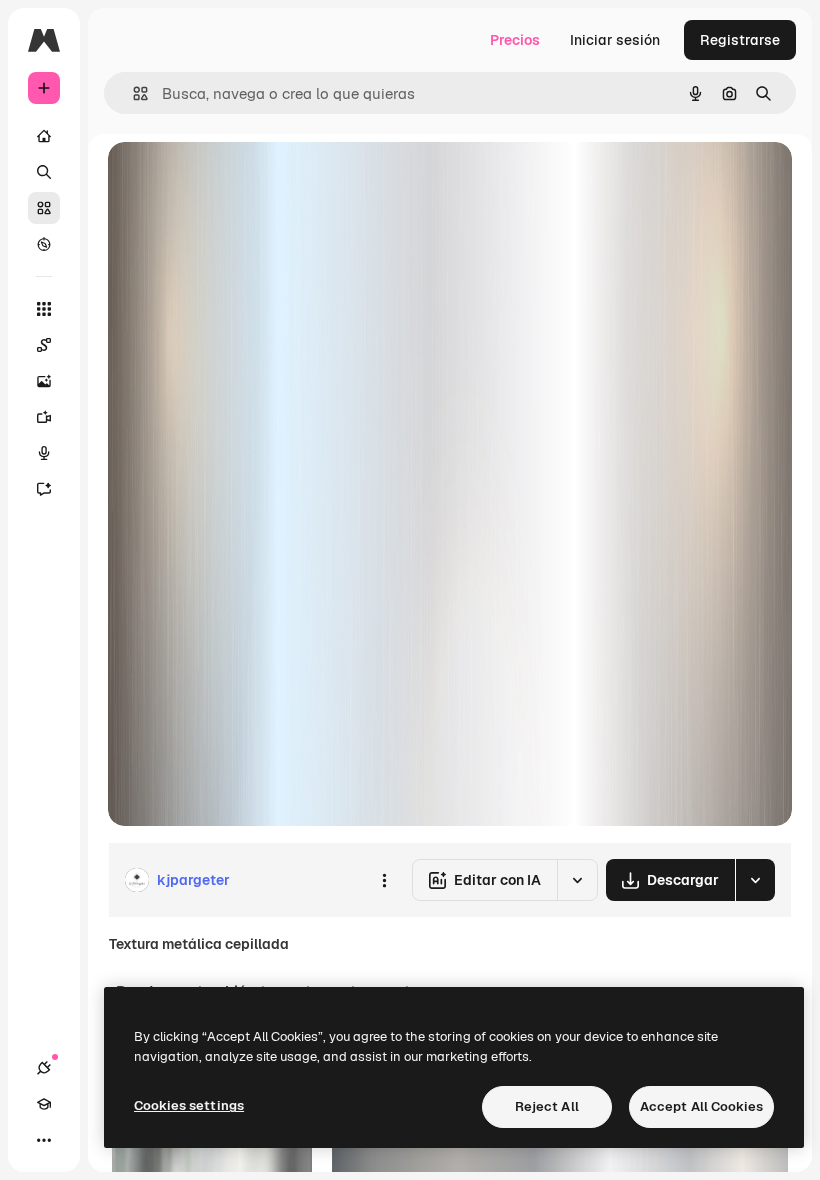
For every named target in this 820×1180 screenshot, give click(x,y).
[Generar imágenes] (44, 381)
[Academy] (44, 1104)
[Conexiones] (44, 1068)
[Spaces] (44, 345)
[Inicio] (44, 136)
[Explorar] (44, 244)
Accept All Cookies (701, 1106)
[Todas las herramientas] (44, 309)
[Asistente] (44, 489)
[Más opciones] (384, 880)
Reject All (547, 1106)
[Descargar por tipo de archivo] (755, 880)
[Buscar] (44, 172)
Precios (515, 40)
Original (236, 179)
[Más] (44, 1140)
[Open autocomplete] (132, 93)
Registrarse (740, 40)
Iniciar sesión (615, 40)
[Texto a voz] (44, 453)
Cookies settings (189, 1105)
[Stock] (44, 208)
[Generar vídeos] (44, 417)
